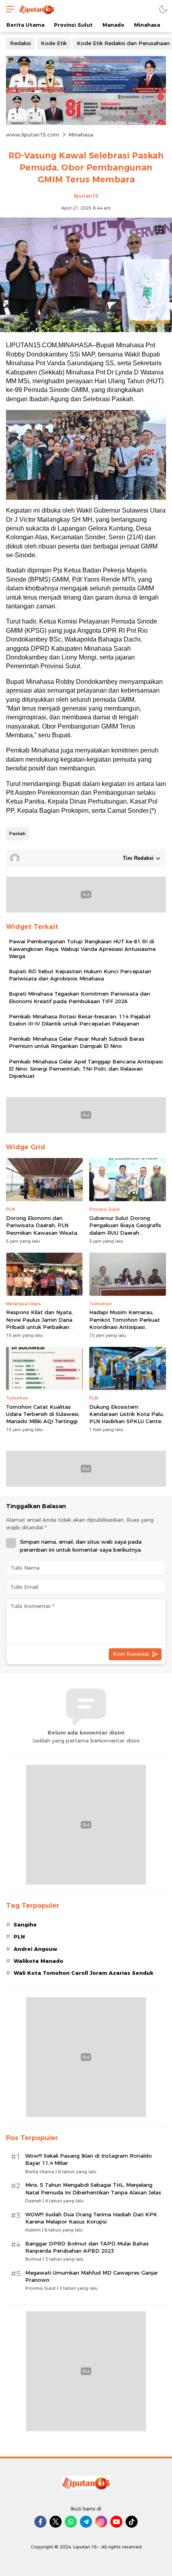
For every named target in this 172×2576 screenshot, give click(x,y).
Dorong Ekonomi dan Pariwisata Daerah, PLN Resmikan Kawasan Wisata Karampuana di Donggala (42, 1229)
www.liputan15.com (33, 135)
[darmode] (163, 9)
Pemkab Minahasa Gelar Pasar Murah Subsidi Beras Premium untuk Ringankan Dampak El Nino (77, 1042)
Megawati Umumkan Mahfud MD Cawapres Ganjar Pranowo (92, 2276)
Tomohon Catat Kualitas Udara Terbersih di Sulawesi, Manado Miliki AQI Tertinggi (43, 1414)
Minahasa (81, 135)
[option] (86, 455)
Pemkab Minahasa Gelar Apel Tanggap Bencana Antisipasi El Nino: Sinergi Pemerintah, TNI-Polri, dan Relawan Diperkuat (86, 1069)
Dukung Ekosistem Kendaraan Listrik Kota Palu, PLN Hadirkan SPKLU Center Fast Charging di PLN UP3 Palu (127, 1421)
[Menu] (8, 9)
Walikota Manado (38, 1961)
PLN (19, 1936)
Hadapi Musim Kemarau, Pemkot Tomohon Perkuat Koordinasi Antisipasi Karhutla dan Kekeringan (125, 1323)
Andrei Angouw (35, 1949)
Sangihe (25, 1925)
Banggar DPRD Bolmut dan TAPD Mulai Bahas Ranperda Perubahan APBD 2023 (87, 2247)
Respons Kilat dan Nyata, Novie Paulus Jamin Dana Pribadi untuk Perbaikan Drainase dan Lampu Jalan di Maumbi (44, 1327)
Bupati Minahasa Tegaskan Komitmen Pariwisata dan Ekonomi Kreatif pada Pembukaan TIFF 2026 (79, 997)
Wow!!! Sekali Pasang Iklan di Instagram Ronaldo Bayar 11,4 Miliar (89, 2159)
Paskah (17, 834)
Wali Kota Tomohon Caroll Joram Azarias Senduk (83, 1973)
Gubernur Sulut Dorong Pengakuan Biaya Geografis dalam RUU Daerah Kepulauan (125, 1229)
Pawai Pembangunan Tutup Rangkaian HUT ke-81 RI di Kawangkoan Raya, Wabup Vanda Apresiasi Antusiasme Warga (82, 948)
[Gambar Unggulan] (86, 330)
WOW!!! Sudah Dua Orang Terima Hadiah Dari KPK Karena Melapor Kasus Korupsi (91, 2218)
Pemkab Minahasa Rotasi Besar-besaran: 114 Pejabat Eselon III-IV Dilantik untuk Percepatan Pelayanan (80, 1020)
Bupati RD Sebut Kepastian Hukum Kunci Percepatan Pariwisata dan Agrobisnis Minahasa (80, 975)
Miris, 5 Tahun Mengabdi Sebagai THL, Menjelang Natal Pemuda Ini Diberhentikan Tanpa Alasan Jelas (93, 2188)
